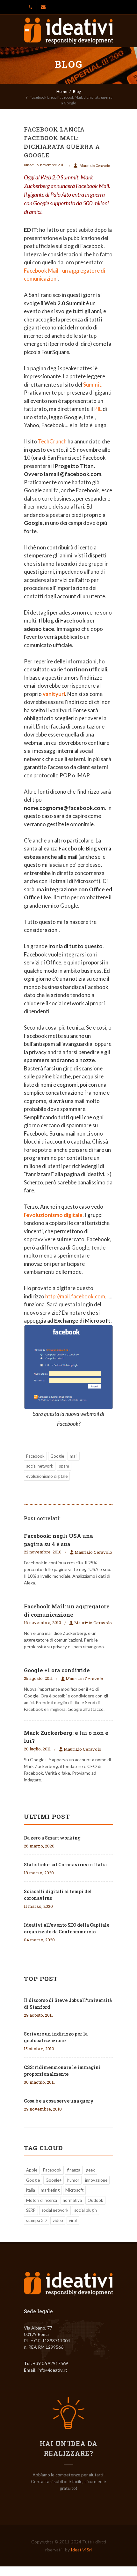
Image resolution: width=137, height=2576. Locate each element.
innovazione (96, 2180)
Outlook (95, 2200)
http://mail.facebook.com (75, 1296)
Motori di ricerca (42, 2200)
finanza (74, 2170)
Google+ (54, 2180)
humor (73, 2180)
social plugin (86, 2210)
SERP (31, 2210)
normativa (72, 2200)
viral (73, 2220)
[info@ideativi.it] (43, 7)
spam (64, 1466)
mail (74, 1456)
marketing (50, 2190)
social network (40, 1466)
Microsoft (74, 2190)
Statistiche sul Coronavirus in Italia (65, 1865)
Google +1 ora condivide (57, 1670)
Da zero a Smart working (52, 1838)
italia (31, 2190)
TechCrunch (52, 441)
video (58, 2220)
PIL (98, 409)
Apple (32, 2170)
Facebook (35, 1456)
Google (57, 1456)
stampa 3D (36, 2220)
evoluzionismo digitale (47, 1476)
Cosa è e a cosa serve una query (59, 2101)
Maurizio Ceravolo (95, 166)
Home (62, 91)
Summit (92, 385)
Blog (77, 91)
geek (90, 2170)
